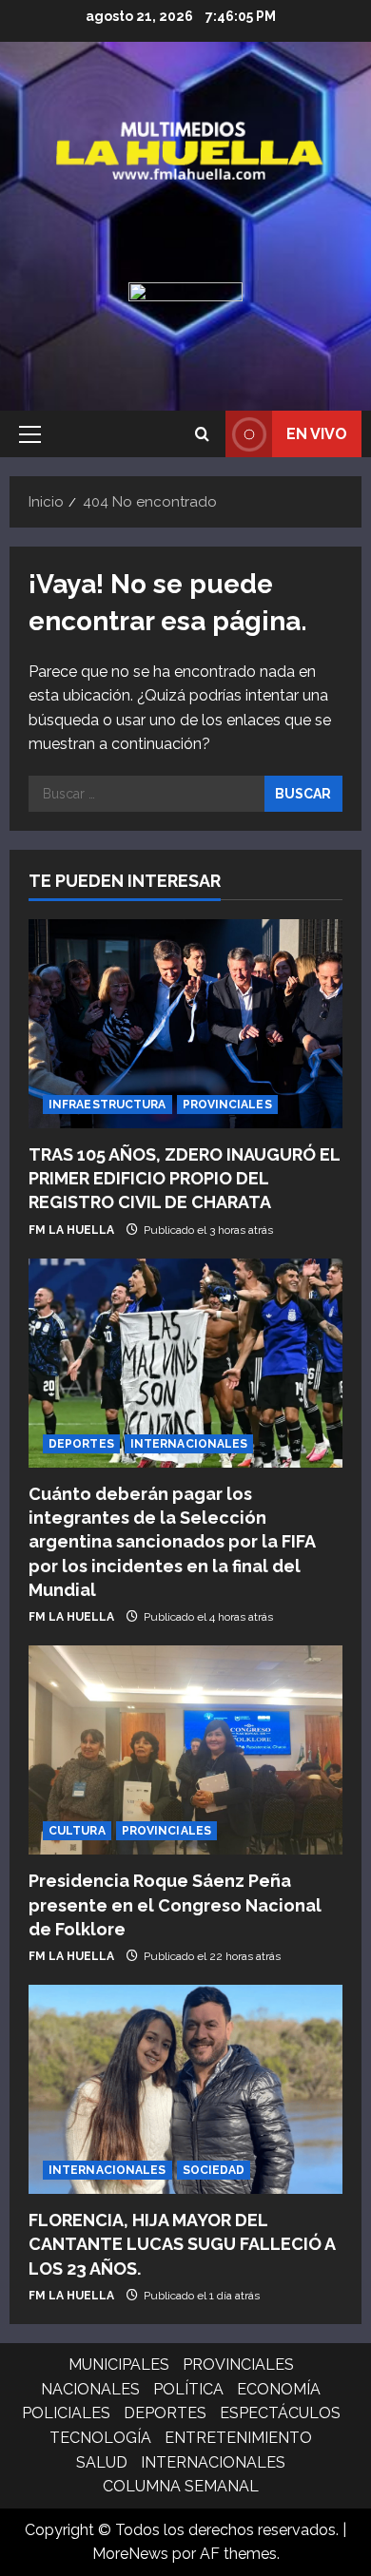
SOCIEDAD (214, 2170)
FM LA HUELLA (71, 1230)
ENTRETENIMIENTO (238, 2438)
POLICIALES (66, 2413)
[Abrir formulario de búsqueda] (202, 434)
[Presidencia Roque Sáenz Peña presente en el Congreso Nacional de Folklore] (185, 1750)
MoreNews (130, 2554)
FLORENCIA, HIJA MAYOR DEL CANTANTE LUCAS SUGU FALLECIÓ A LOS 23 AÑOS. (182, 2244)
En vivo (317, 434)
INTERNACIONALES (189, 1444)
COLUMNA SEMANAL (181, 2486)
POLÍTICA (188, 2389)
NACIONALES (90, 2389)
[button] (30, 434)
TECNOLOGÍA (100, 2438)
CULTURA (77, 1831)
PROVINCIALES (227, 1105)
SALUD (102, 2462)
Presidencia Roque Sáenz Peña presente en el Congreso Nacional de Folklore (175, 1904)
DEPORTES (81, 1444)
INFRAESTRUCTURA (107, 1105)
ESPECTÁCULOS (280, 2413)
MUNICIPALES (119, 2365)
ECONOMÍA (279, 2389)
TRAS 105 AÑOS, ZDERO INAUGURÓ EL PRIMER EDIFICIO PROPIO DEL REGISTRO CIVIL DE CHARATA (184, 1178)
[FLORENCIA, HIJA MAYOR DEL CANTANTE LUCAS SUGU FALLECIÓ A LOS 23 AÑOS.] (185, 2089)
